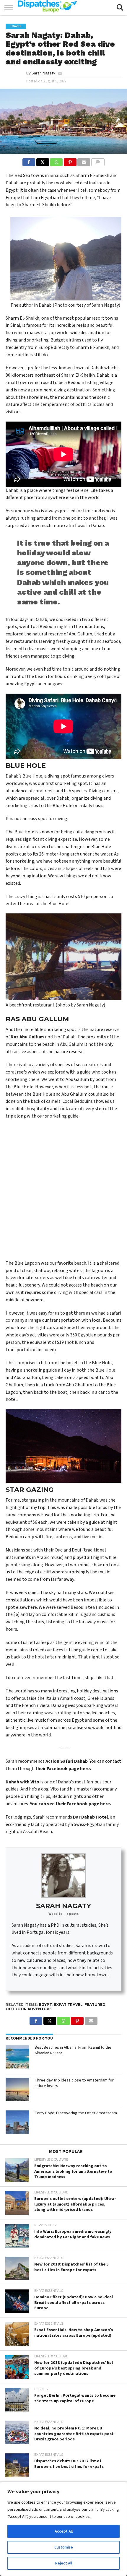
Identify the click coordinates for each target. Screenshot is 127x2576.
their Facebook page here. (63, 1769)
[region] (63, 2529)
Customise (64, 2547)
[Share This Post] (43, 161)
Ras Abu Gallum (27, 1037)
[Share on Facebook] (29, 161)
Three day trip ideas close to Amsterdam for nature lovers (74, 2083)
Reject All (64, 2563)
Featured (95, 2005)
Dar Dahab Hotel (91, 1817)
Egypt (45, 2005)
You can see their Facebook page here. (70, 1804)
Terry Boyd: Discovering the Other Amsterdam (76, 2113)
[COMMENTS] (98, 161)
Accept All (64, 2531)
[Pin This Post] (70, 161)
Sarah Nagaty (43, 73)
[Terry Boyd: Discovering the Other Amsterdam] (17, 2122)
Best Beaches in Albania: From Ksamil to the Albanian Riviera (73, 2050)
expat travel (68, 2005)
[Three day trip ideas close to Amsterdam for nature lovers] (17, 2089)
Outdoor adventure (29, 2009)
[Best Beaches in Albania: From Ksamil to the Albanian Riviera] (17, 2057)
